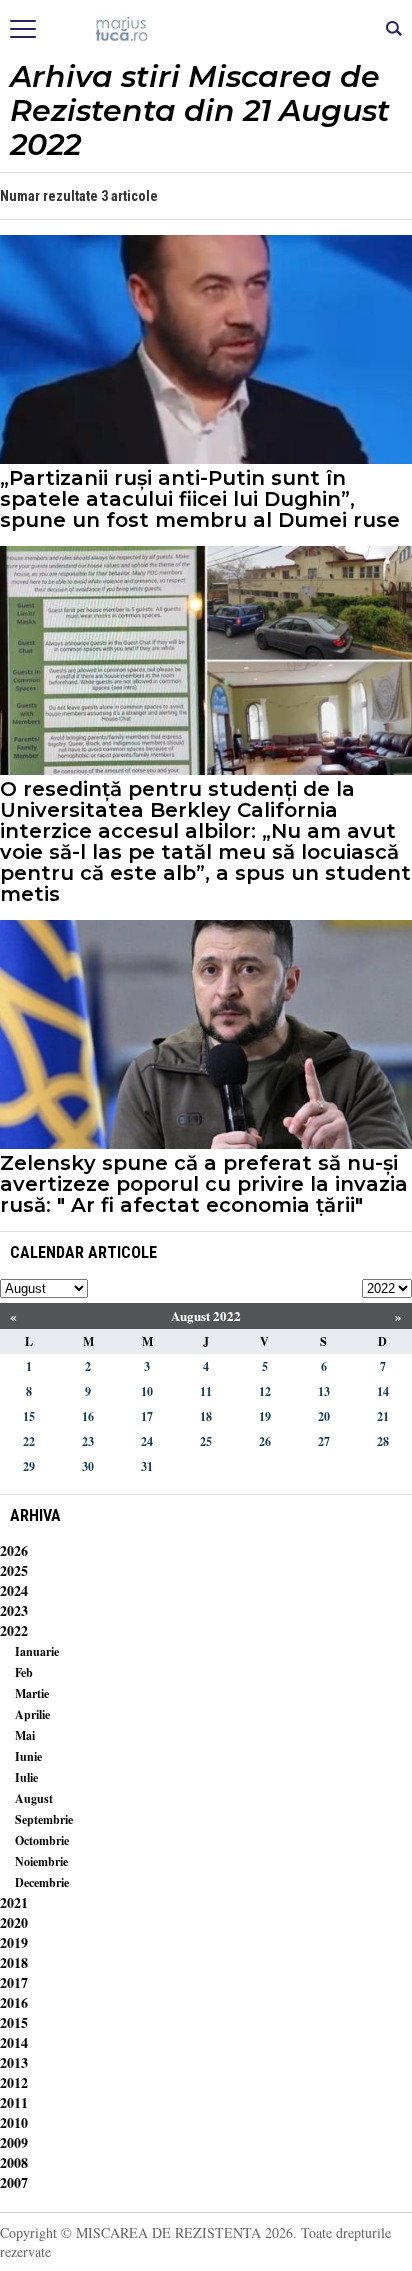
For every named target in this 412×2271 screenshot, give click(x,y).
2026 (14, 1550)
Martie (32, 1693)
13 (324, 1391)
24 (147, 1441)
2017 (14, 1982)
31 (147, 1466)
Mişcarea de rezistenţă (206, 30)
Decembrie (42, 1882)
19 (265, 1416)
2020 (14, 1922)
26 (265, 1441)
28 (383, 1441)
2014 (14, 2042)
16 (88, 1416)
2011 (14, 2102)
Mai (25, 1735)
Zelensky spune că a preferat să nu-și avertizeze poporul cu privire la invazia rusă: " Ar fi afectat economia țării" (204, 1184)
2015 (14, 2022)
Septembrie (44, 1819)
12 (265, 1391)
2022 (14, 1630)
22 (29, 1441)
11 (206, 1391)
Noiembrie (41, 1861)
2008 (14, 2162)
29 (29, 1466)
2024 (14, 1590)
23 (88, 1441)
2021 (14, 1902)
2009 (14, 2142)
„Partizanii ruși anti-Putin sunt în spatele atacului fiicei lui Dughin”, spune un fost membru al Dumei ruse (200, 499)
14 (383, 1391)
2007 (14, 2182)
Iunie (28, 1756)
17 (147, 1416)
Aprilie (32, 1714)
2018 (14, 1962)
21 (383, 1416)
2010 (14, 2122)
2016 (14, 2002)
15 (29, 1416)
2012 (14, 2082)
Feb (24, 1672)
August (34, 1798)
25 (206, 1441)
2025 (14, 1570)
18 (206, 1416)
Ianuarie (37, 1651)
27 (324, 1441)
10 (147, 1391)
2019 (14, 1942)
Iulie (26, 1777)
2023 (14, 1610)
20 (324, 1416)
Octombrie (42, 1840)
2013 (14, 2062)
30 (88, 1466)
